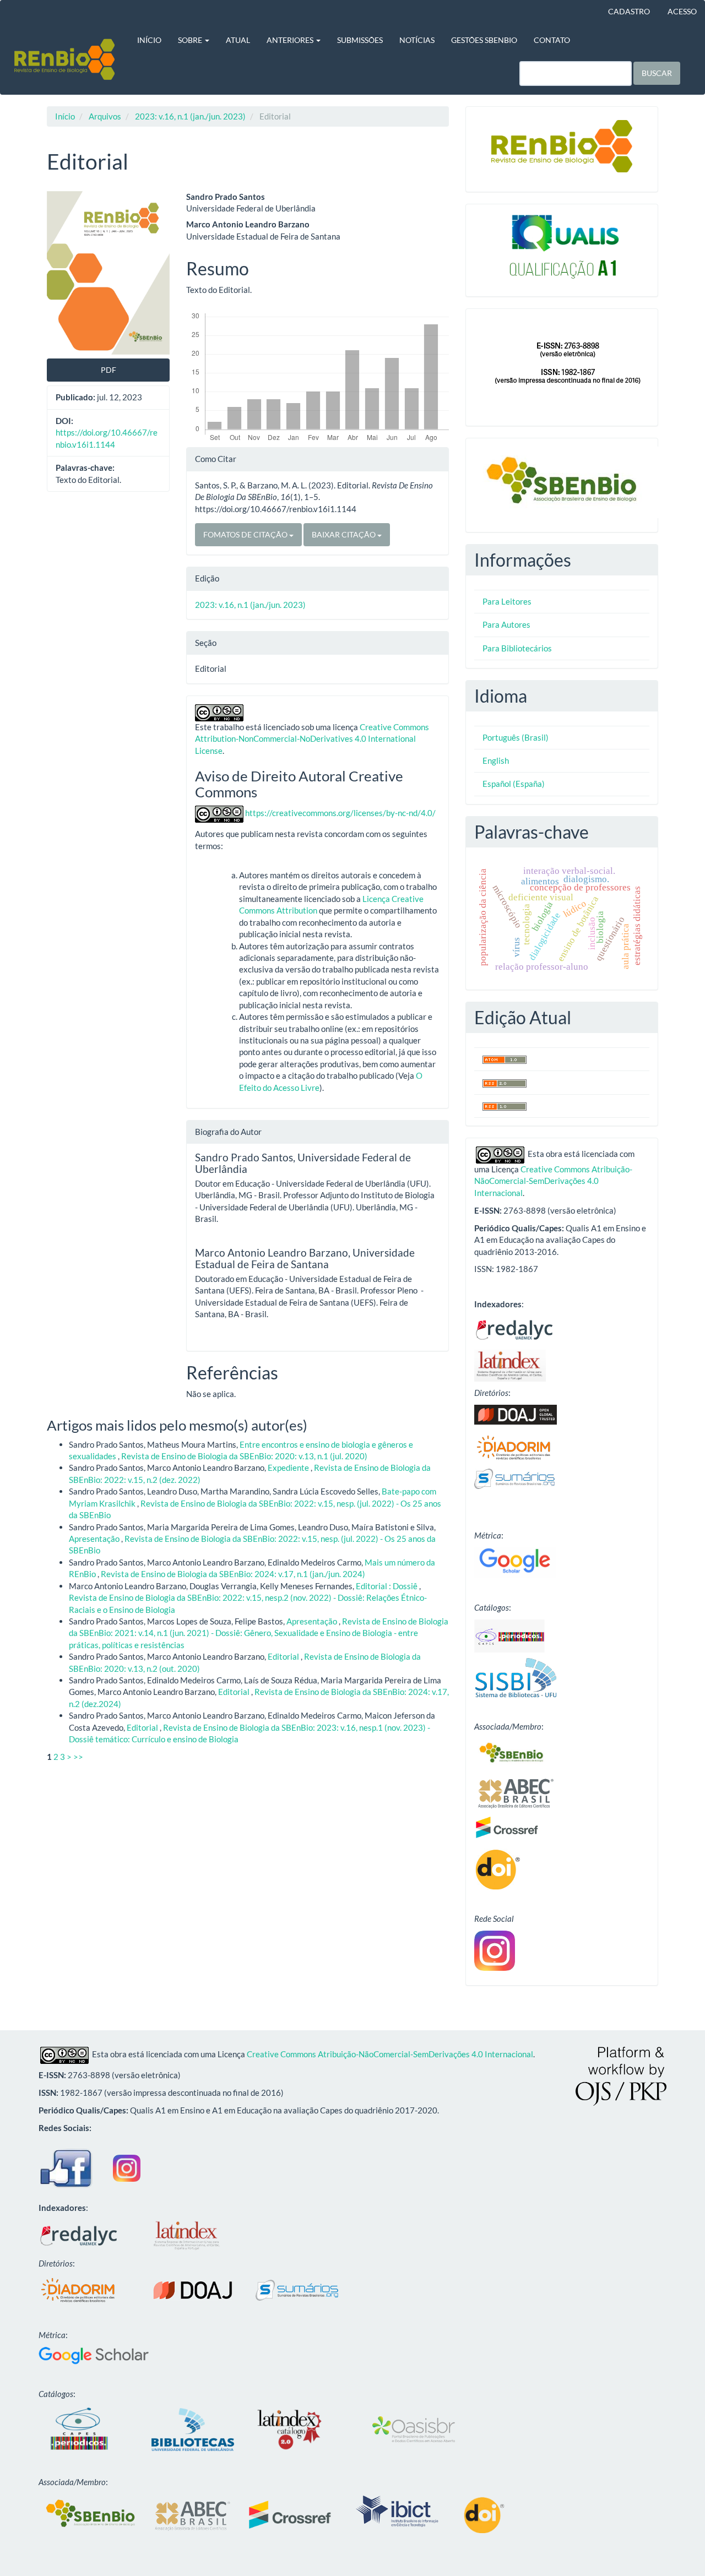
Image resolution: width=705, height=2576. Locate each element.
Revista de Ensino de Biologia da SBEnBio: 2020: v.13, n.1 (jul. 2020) (244, 1456)
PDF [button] (109, 370)
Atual (238, 40)
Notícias (417, 40)
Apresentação (95, 1539)
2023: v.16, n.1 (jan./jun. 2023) (190, 116)
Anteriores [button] (291, 40)
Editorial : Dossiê (387, 1586)
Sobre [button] (191, 40)
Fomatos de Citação (246, 534)
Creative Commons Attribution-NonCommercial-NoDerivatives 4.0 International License (312, 739)
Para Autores (506, 624)
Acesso (682, 11)
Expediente (289, 1468)
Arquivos (105, 116)
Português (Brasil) (516, 737)
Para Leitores (507, 601)
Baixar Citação (345, 534)
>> (78, 1757)
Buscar (657, 73)
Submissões (360, 40)
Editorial (284, 1656)
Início (149, 40)
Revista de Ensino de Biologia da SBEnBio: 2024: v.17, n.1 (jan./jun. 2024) (233, 1574)
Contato (552, 40)
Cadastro (629, 11)
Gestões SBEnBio (484, 40)
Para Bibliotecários (517, 648)
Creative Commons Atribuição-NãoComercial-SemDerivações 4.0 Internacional (553, 1181)
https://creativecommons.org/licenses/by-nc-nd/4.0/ (340, 813)
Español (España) (514, 784)
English (496, 760)
